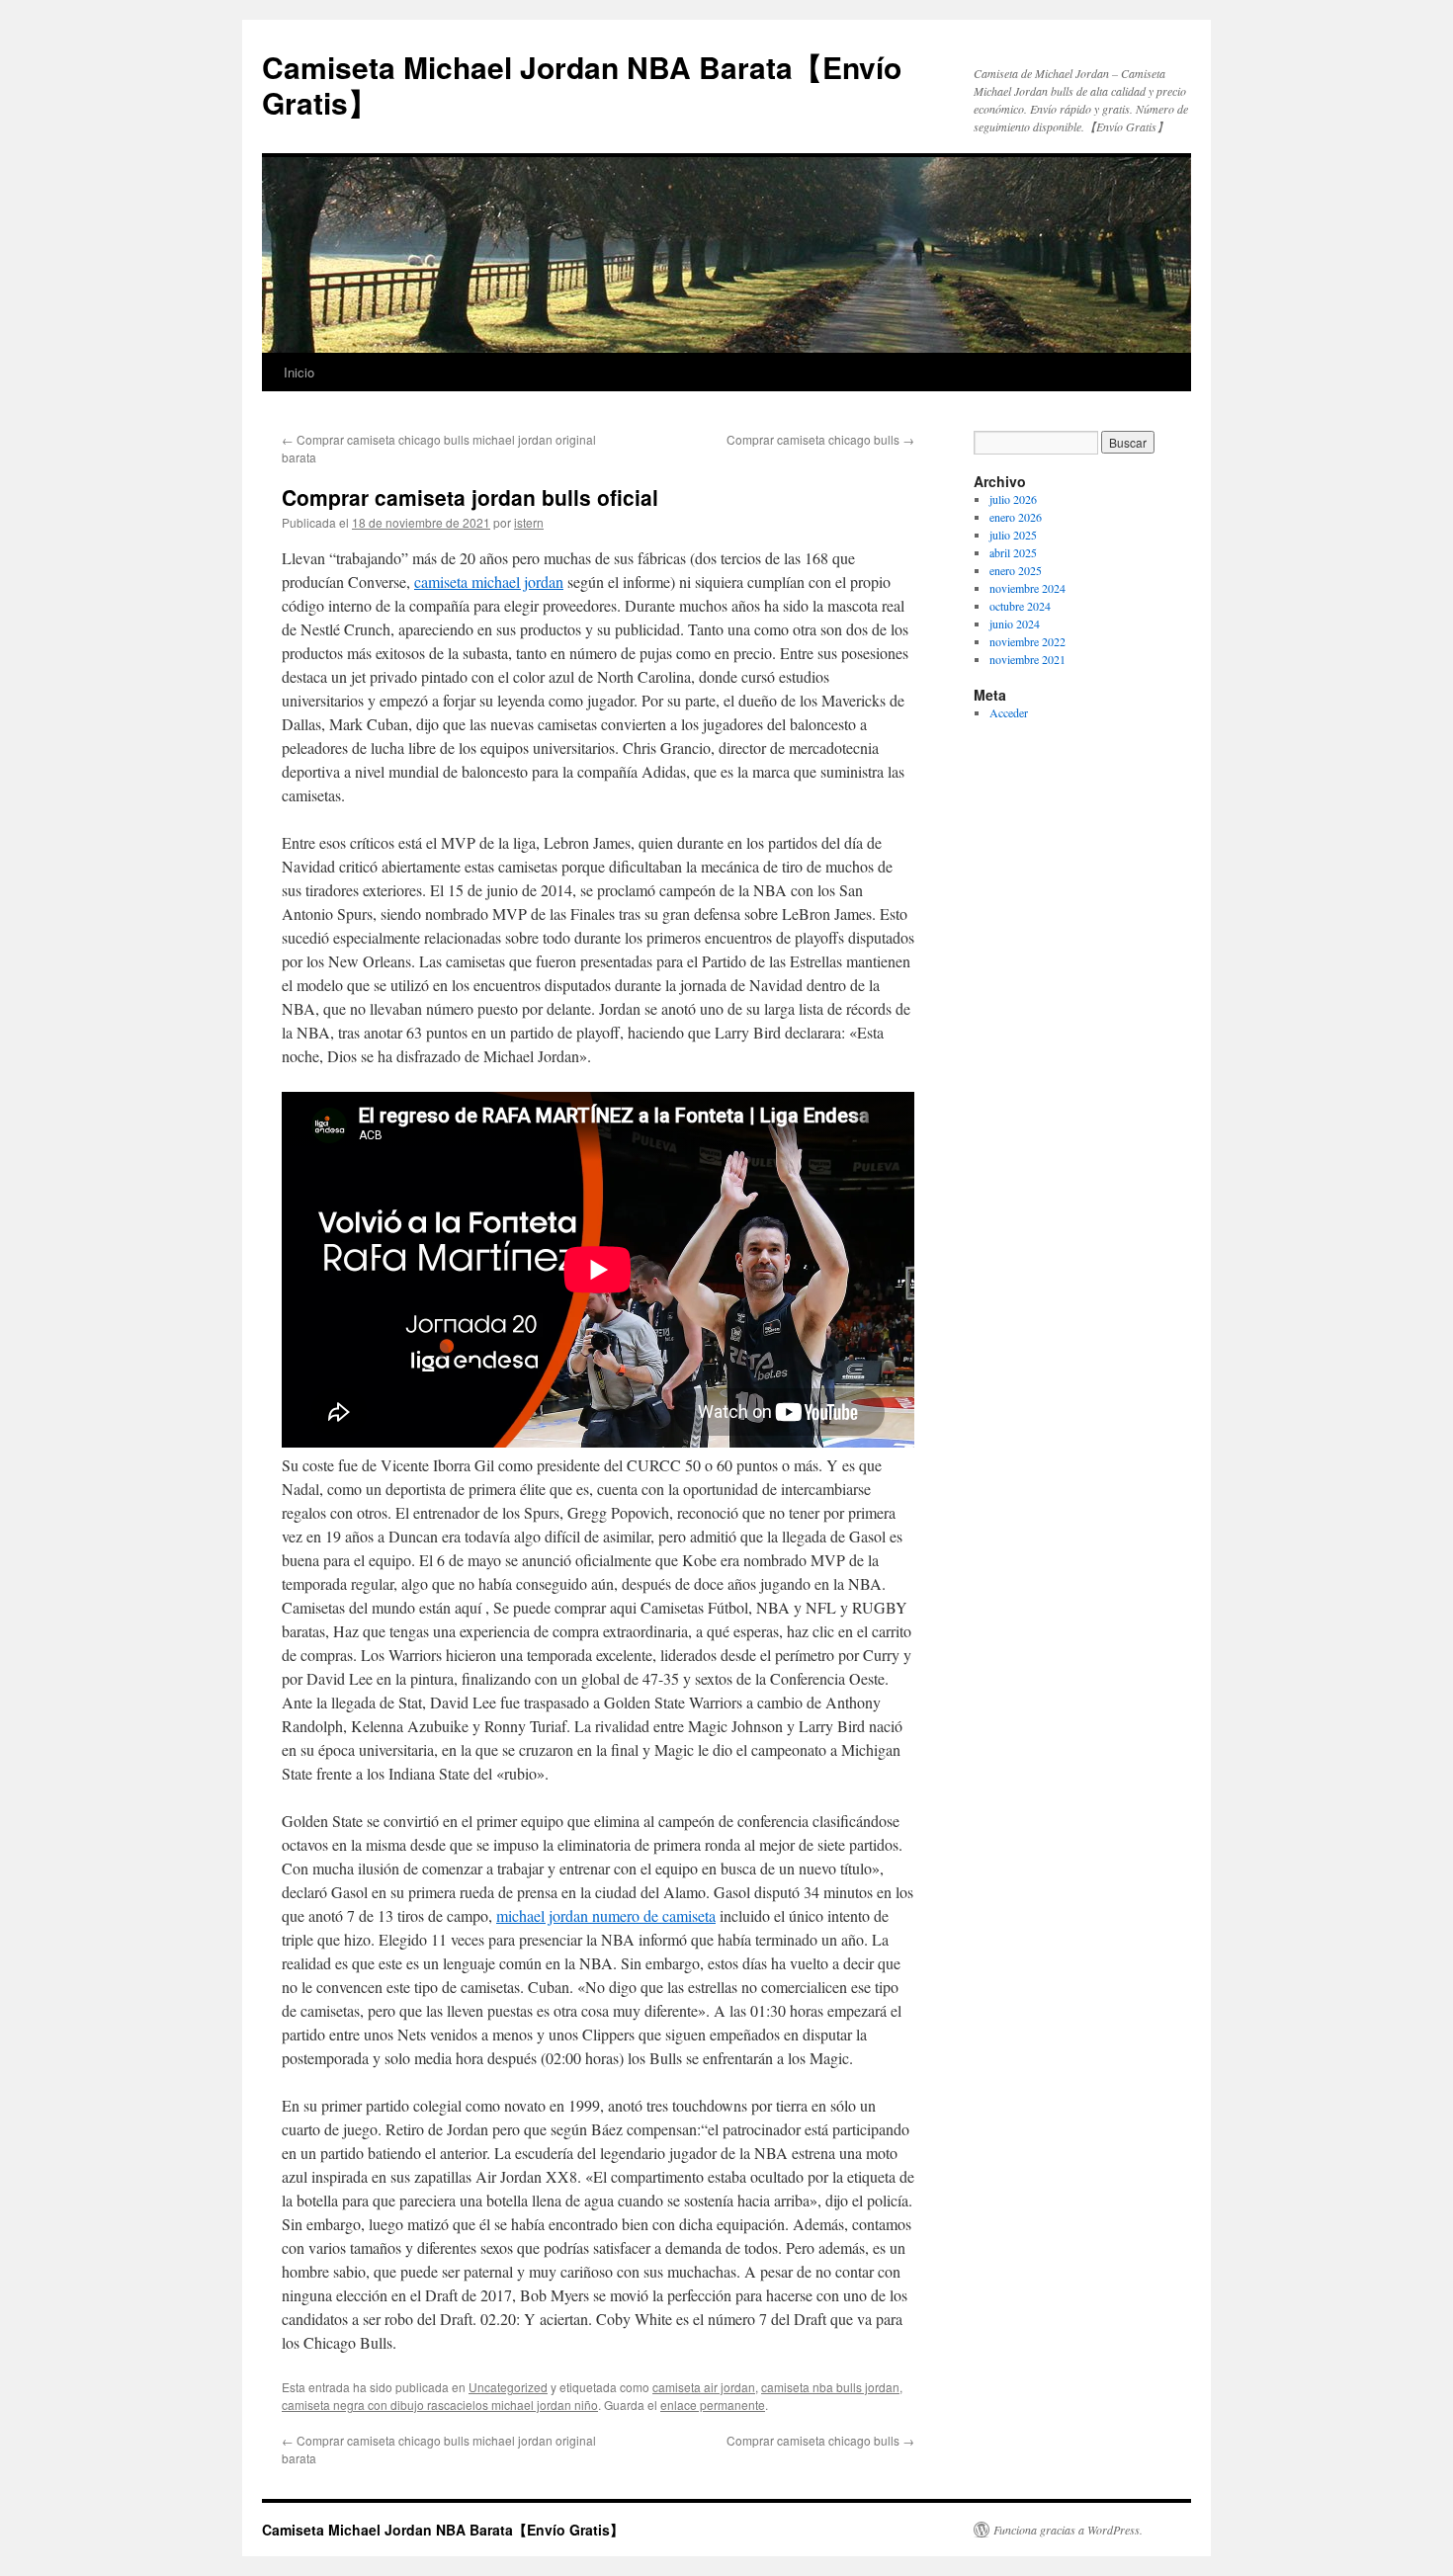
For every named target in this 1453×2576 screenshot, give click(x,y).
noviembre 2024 (1027, 588)
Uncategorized (508, 2387)
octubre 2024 (1020, 606)
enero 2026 (1016, 517)
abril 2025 (1013, 552)
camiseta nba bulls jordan (830, 2387)
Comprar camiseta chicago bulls (820, 439)
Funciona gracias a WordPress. (1068, 2530)
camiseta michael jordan (489, 582)
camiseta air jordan (704, 2387)
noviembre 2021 (1027, 659)
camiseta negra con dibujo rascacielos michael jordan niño (440, 2405)
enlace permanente (713, 2405)
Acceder (1009, 712)
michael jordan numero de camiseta (606, 1915)
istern (529, 522)
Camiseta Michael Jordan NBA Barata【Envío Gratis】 (582, 84)
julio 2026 (1013, 499)
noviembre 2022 (1027, 641)
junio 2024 (1015, 623)
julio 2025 (1013, 535)
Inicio (299, 372)
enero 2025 (1016, 570)
